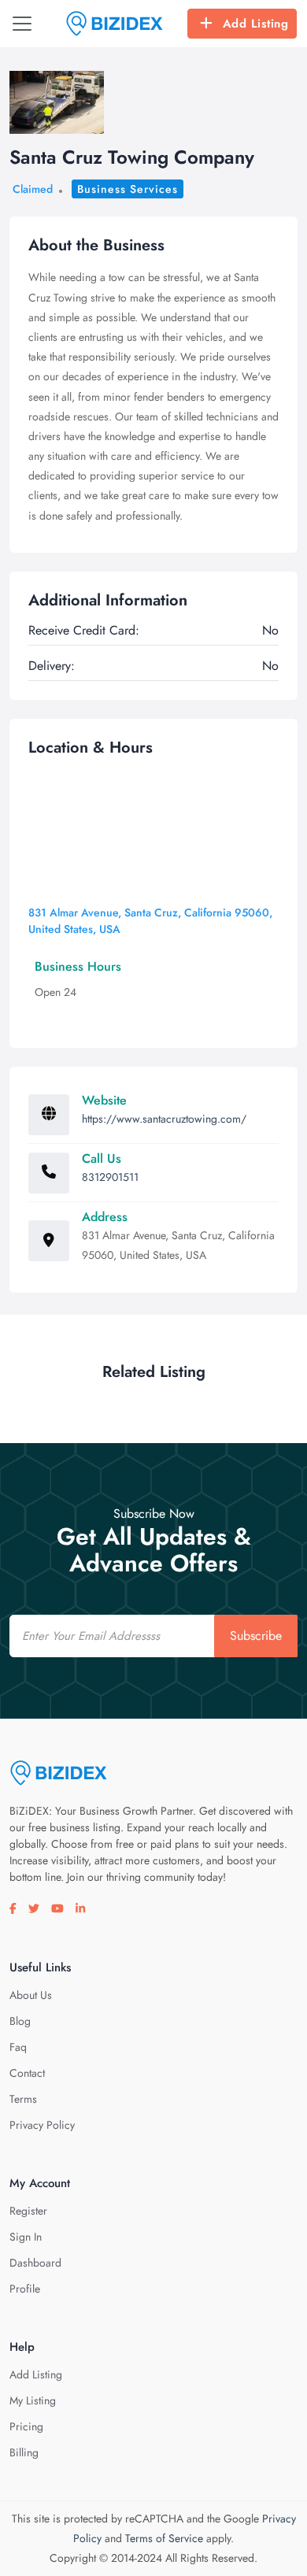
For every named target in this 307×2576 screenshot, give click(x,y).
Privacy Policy (42, 2125)
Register (28, 2211)
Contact (27, 2073)
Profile (25, 2289)
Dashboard (35, 2263)
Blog (20, 2021)
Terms (23, 2099)
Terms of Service (164, 2538)
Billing (24, 2452)
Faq (18, 2047)
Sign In (26, 2237)
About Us (31, 1995)
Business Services (128, 189)
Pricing (26, 2426)
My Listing (33, 2400)
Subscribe (256, 1636)
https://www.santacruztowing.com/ (164, 1119)
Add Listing (256, 24)
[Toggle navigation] (22, 24)
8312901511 (110, 1177)
